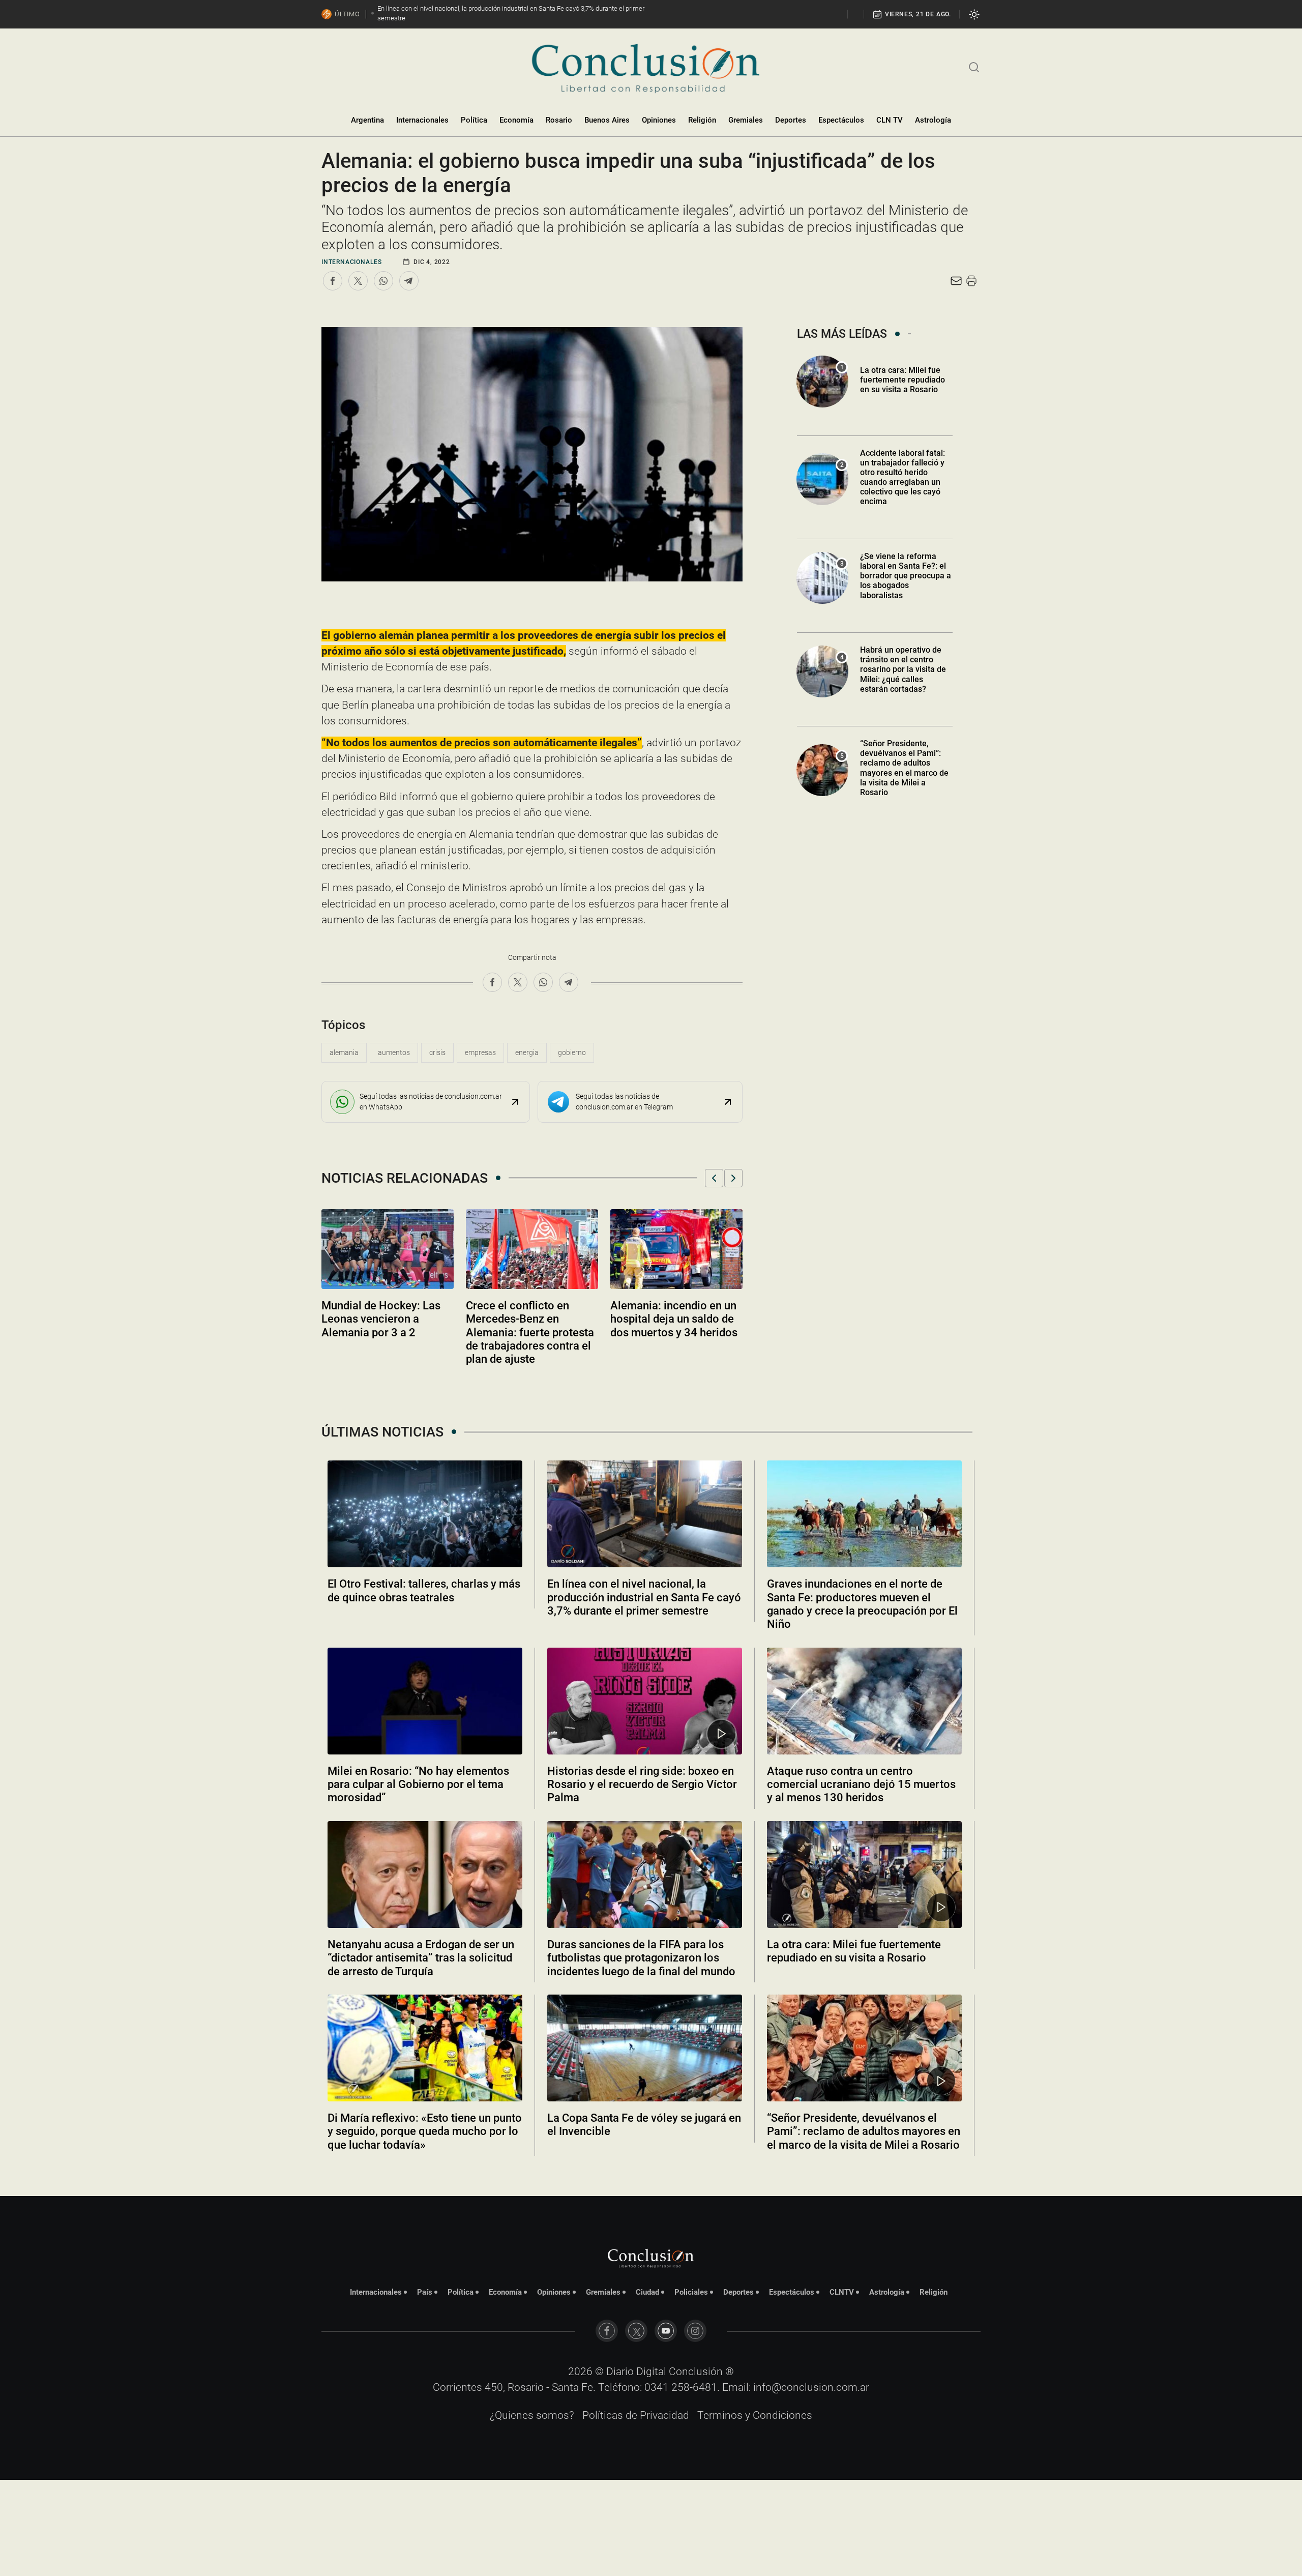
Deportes (791, 120)
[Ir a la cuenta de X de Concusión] (636, 2331)
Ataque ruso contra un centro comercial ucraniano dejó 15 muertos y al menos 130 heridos (861, 1784)
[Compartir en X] (358, 281)
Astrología (933, 120)
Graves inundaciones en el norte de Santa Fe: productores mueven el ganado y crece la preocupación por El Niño (862, 1604)
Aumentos (394, 1052)
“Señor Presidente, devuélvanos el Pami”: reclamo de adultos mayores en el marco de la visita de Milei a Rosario (904, 768)
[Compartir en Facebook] (333, 281)
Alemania (344, 1052)
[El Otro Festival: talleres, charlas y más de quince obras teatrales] (425, 1514)
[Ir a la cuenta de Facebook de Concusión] (607, 2331)
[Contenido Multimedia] (721, 1734)
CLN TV (890, 120)
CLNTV (842, 2292)
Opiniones (659, 120)
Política (474, 120)
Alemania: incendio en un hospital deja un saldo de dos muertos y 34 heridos (674, 1319)
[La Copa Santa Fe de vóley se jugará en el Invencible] (645, 2048)
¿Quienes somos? (532, 2415)
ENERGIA (527, 1052)
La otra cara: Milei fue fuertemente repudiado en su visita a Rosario (902, 380)
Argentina (367, 120)
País (425, 2292)
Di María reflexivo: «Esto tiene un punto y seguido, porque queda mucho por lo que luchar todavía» (425, 2131)
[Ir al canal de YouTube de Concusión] (666, 2331)
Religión (702, 120)
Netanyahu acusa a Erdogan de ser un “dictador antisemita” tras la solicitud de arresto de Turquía (421, 1958)
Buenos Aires (607, 120)
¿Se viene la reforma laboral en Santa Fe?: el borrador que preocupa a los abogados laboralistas (906, 576)
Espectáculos (841, 120)
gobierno (572, 1052)
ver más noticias (651, 2172)
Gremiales (746, 120)
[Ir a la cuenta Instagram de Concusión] (695, 2331)
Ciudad (647, 2292)
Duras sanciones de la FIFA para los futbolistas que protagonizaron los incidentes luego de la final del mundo (641, 1958)
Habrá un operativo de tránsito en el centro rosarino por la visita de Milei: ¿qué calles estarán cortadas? (903, 669)
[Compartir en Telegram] (409, 281)
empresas (480, 1052)
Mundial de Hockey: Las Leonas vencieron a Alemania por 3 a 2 (381, 1319)
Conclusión (696, 2372)
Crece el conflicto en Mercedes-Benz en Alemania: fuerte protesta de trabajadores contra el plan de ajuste (530, 1333)
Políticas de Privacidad (636, 2415)
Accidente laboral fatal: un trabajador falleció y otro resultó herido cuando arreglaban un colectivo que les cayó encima (902, 477)
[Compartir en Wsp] (383, 281)
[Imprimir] (971, 281)
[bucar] (974, 66)
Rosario (559, 120)
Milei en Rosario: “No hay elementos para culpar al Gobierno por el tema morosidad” (418, 1784)
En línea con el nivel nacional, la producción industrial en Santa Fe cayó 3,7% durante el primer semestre (644, 1597)
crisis (437, 1052)
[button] (714, 1178)
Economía (516, 120)
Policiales (691, 2292)
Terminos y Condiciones (755, 2415)
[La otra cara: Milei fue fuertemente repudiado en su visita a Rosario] (864, 1875)
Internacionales (422, 120)
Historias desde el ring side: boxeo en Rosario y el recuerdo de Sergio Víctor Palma (642, 1784)
